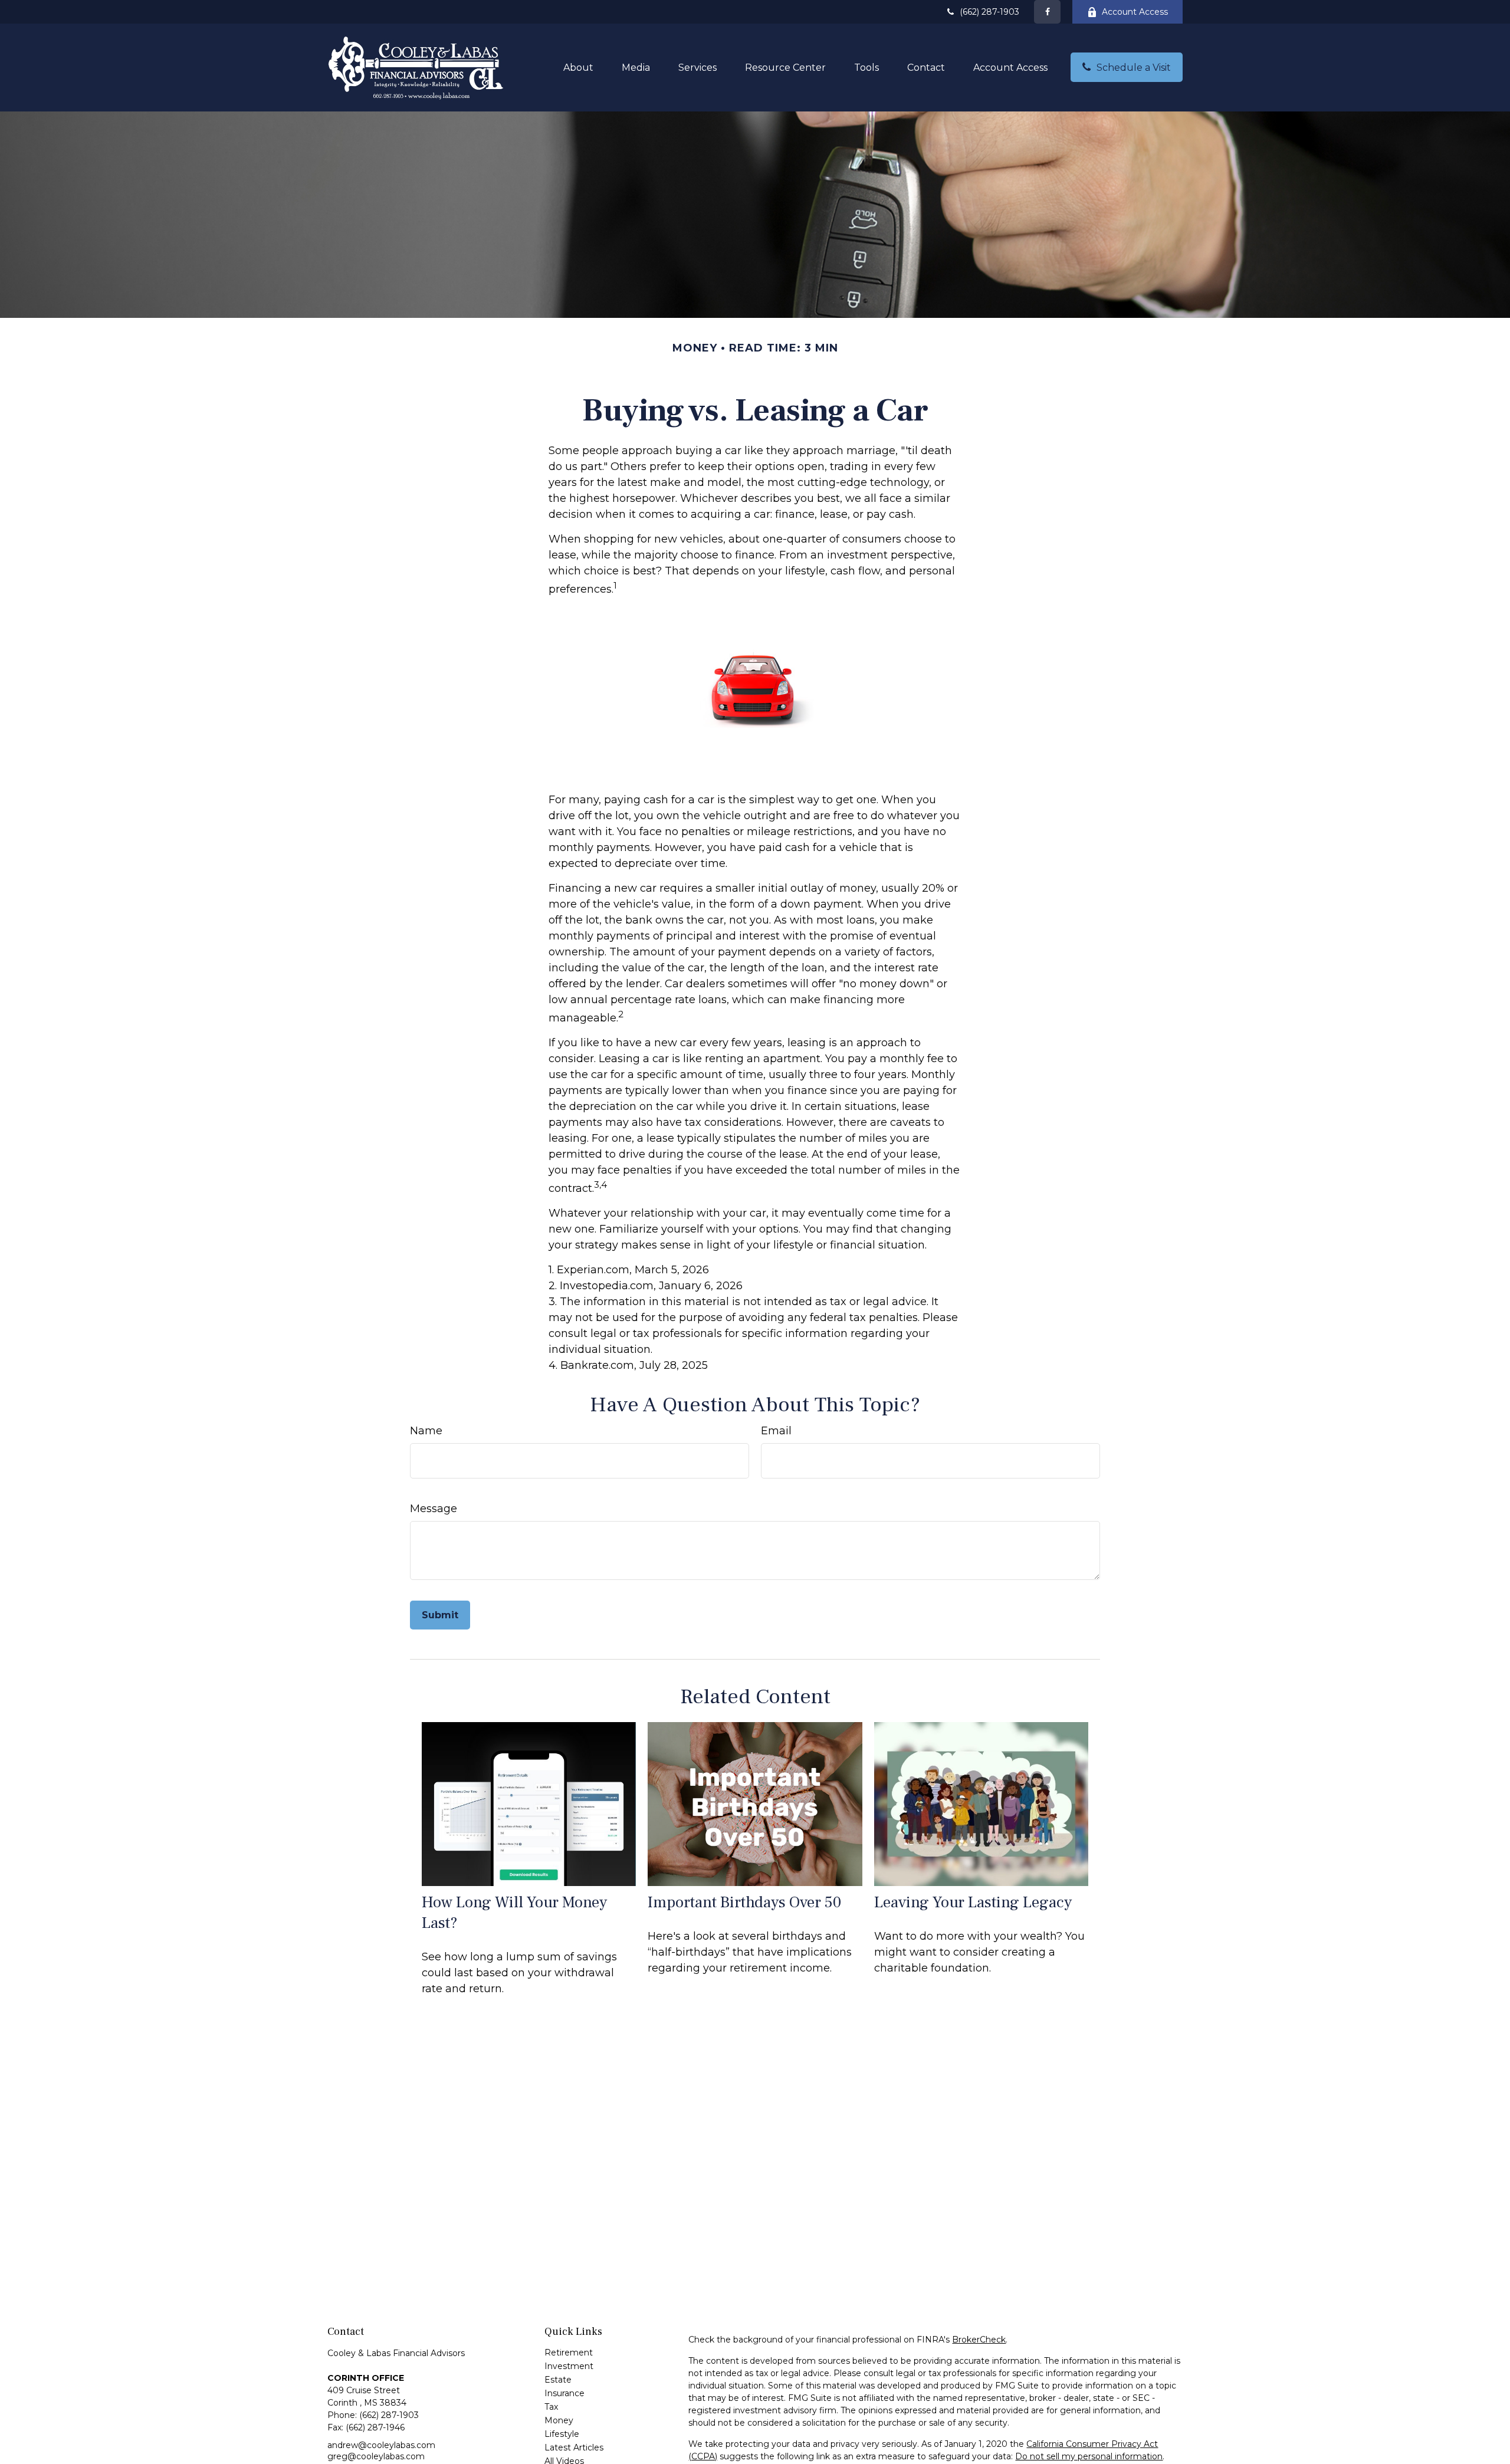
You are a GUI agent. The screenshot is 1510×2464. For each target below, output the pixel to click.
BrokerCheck (979, 2340)
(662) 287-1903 (989, 12)
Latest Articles (574, 2447)
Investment (569, 2366)
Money (559, 2420)
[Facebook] (1047, 12)
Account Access (1135, 12)
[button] (578, 67)
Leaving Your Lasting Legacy (973, 1902)
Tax (551, 2407)
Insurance (564, 2393)
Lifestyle (562, 2434)
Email (776, 1431)
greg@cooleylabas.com (376, 2456)
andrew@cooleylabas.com (381, 2445)
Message (434, 1509)
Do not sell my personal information (1089, 2456)
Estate (558, 2380)
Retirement (569, 2353)
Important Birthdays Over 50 (744, 1902)
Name (426, 1431)
